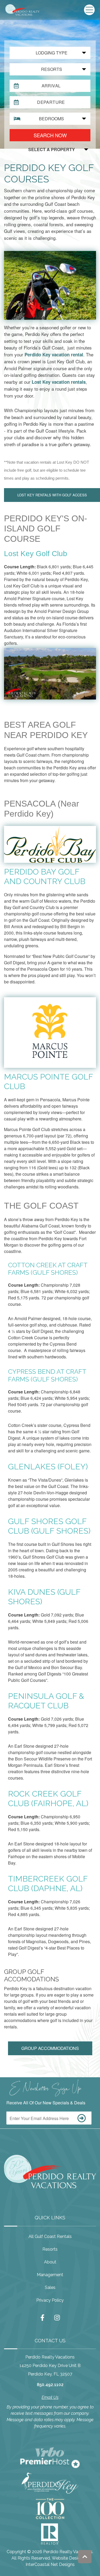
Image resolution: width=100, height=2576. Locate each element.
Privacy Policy (50, 2300)
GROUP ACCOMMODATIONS (50, 2048)
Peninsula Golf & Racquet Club (46, 1701)
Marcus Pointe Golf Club (48, 1082)
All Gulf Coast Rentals (50, 2236)
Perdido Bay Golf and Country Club (45, 877)
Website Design (67, 2558)
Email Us (50, 2397)
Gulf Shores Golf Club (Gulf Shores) (49, 1526)
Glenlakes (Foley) (48, 1467)
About (50, 2262)
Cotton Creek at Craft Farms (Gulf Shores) (48, 1269)
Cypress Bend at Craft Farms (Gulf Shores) (47, 1376)
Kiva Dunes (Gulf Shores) (44, 1597)
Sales (50, 2287)
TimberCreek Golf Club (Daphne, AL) (48, 1884)
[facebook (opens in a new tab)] (43, 2318)
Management (50, 2275)
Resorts (50, 2249)
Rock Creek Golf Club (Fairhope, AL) (48, 1799)
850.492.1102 (50, 2385)
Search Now (50, 135)
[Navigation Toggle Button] (89, 10)
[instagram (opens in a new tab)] (57, 2318)
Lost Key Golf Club (36, 554)
